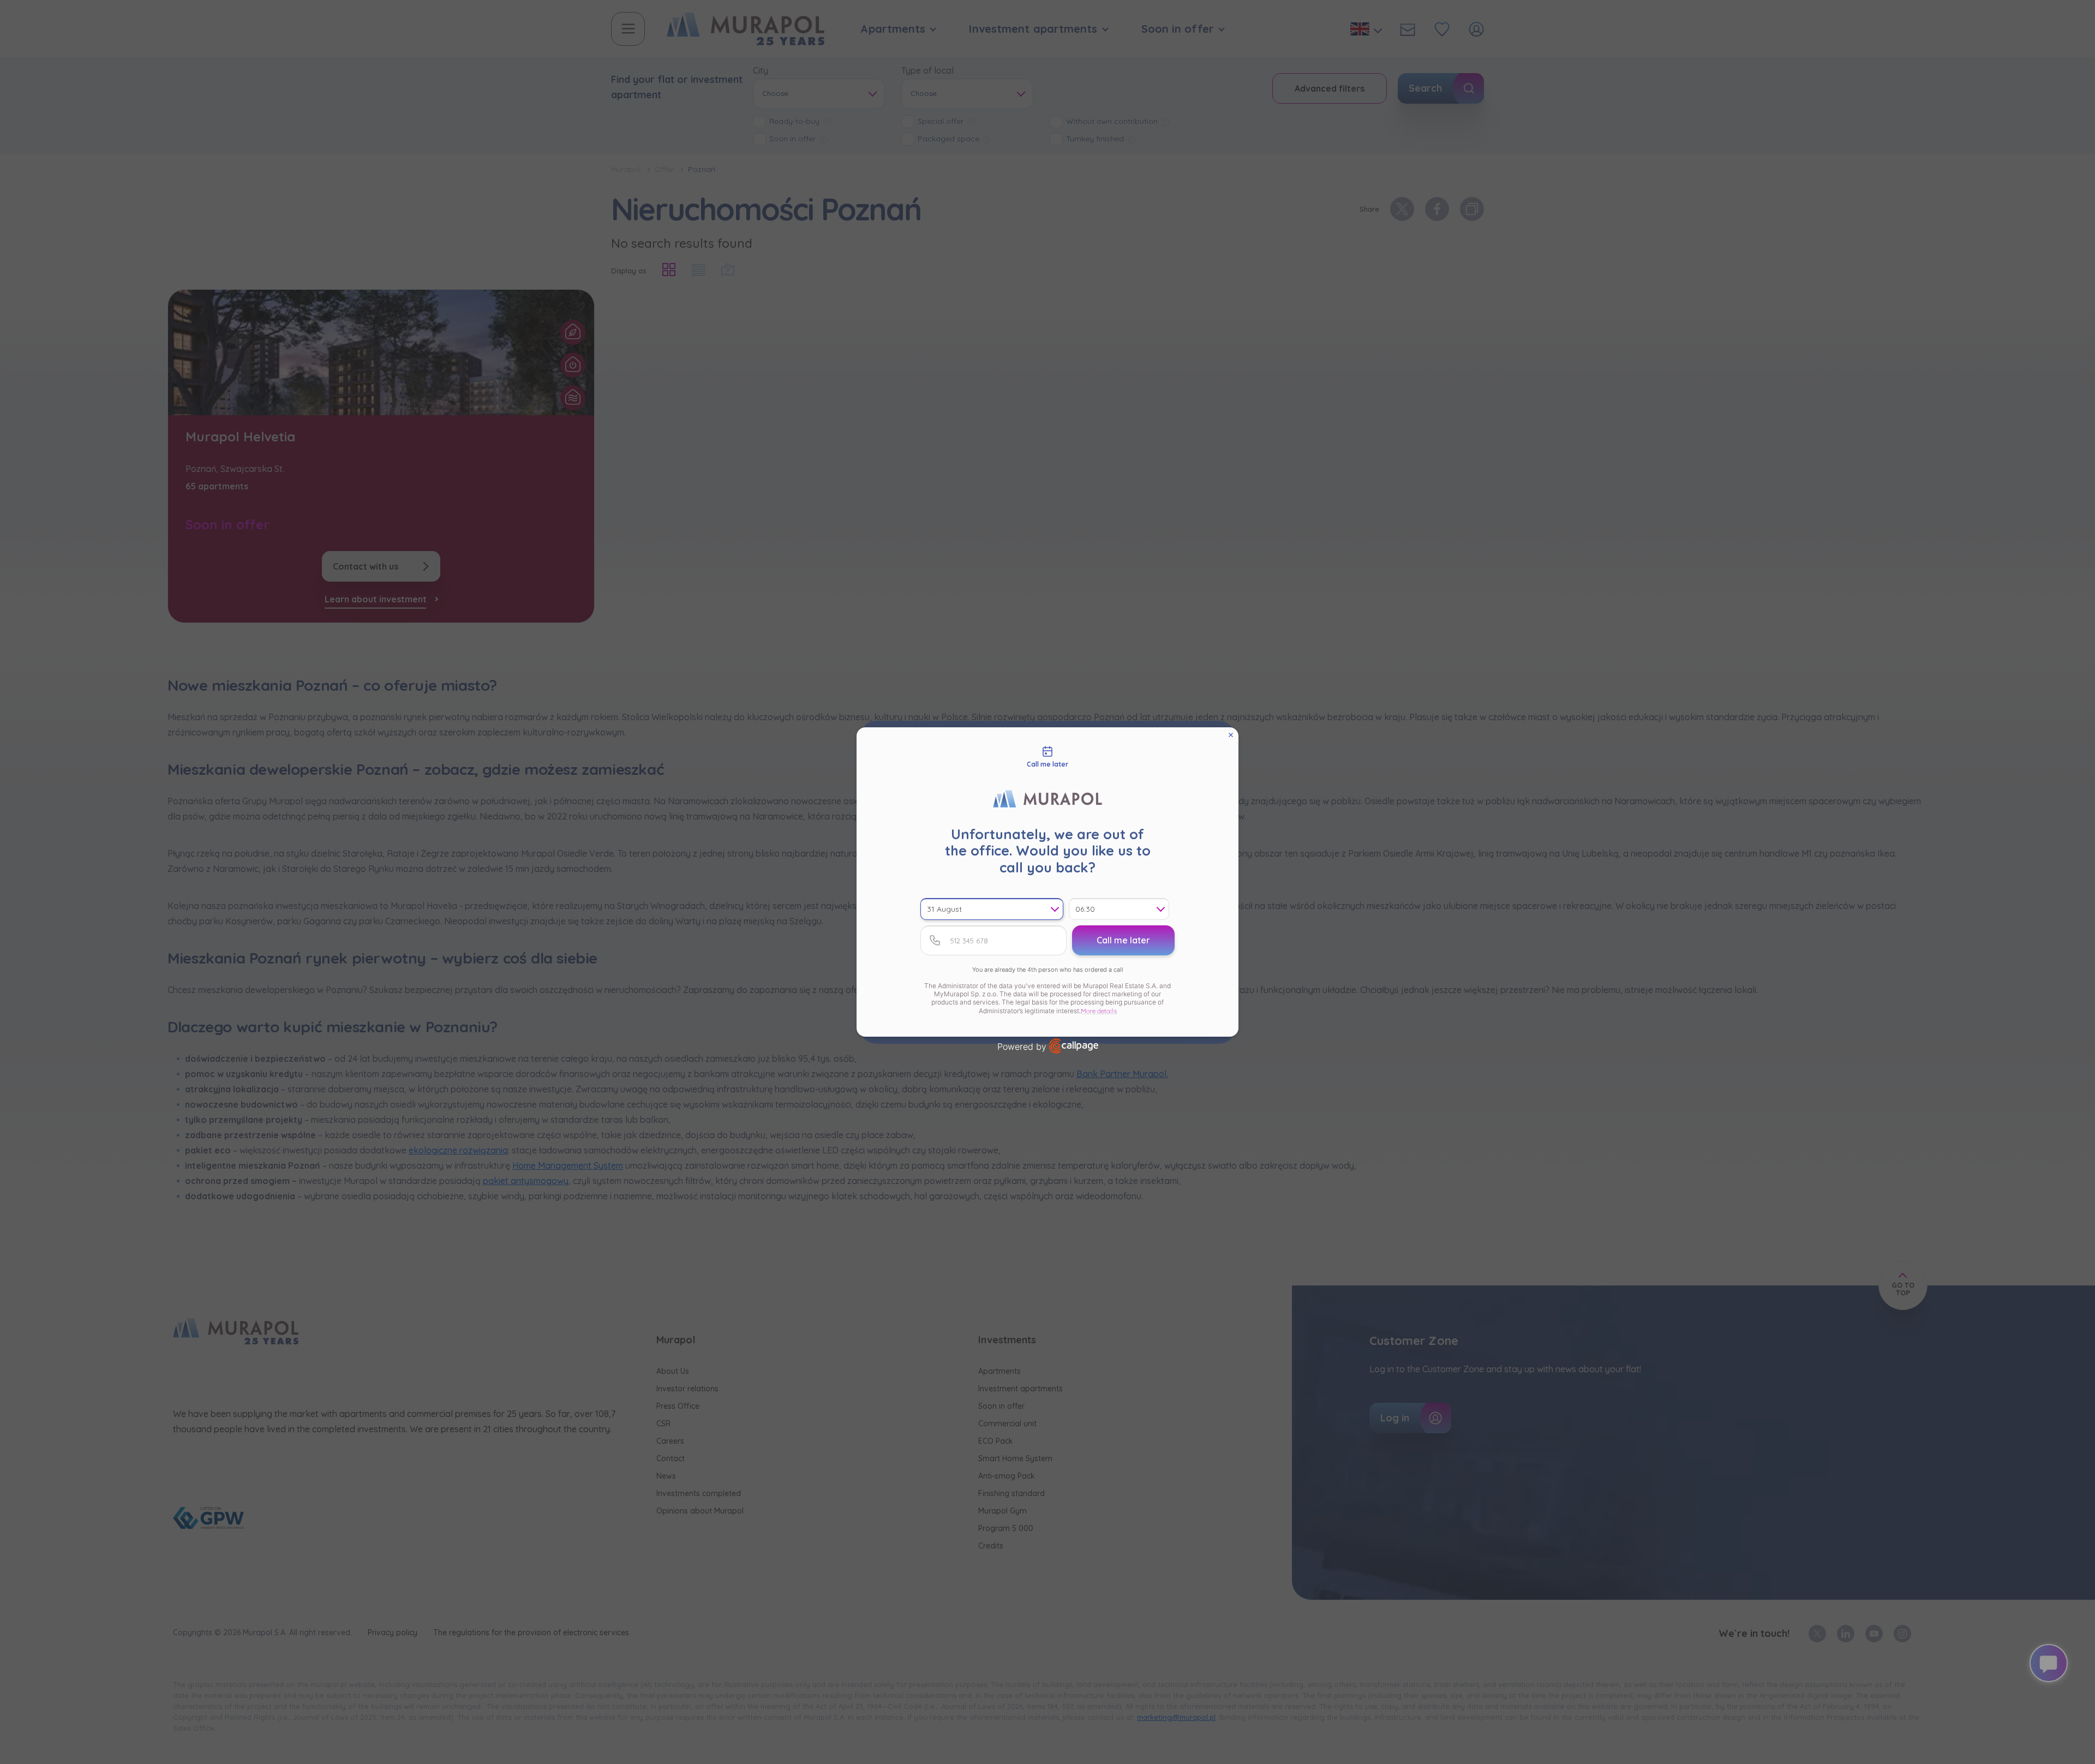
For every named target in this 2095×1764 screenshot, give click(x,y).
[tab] (1047, 757)
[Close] (1231, 735)
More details (1099, 1011)
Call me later (1123, 940)
